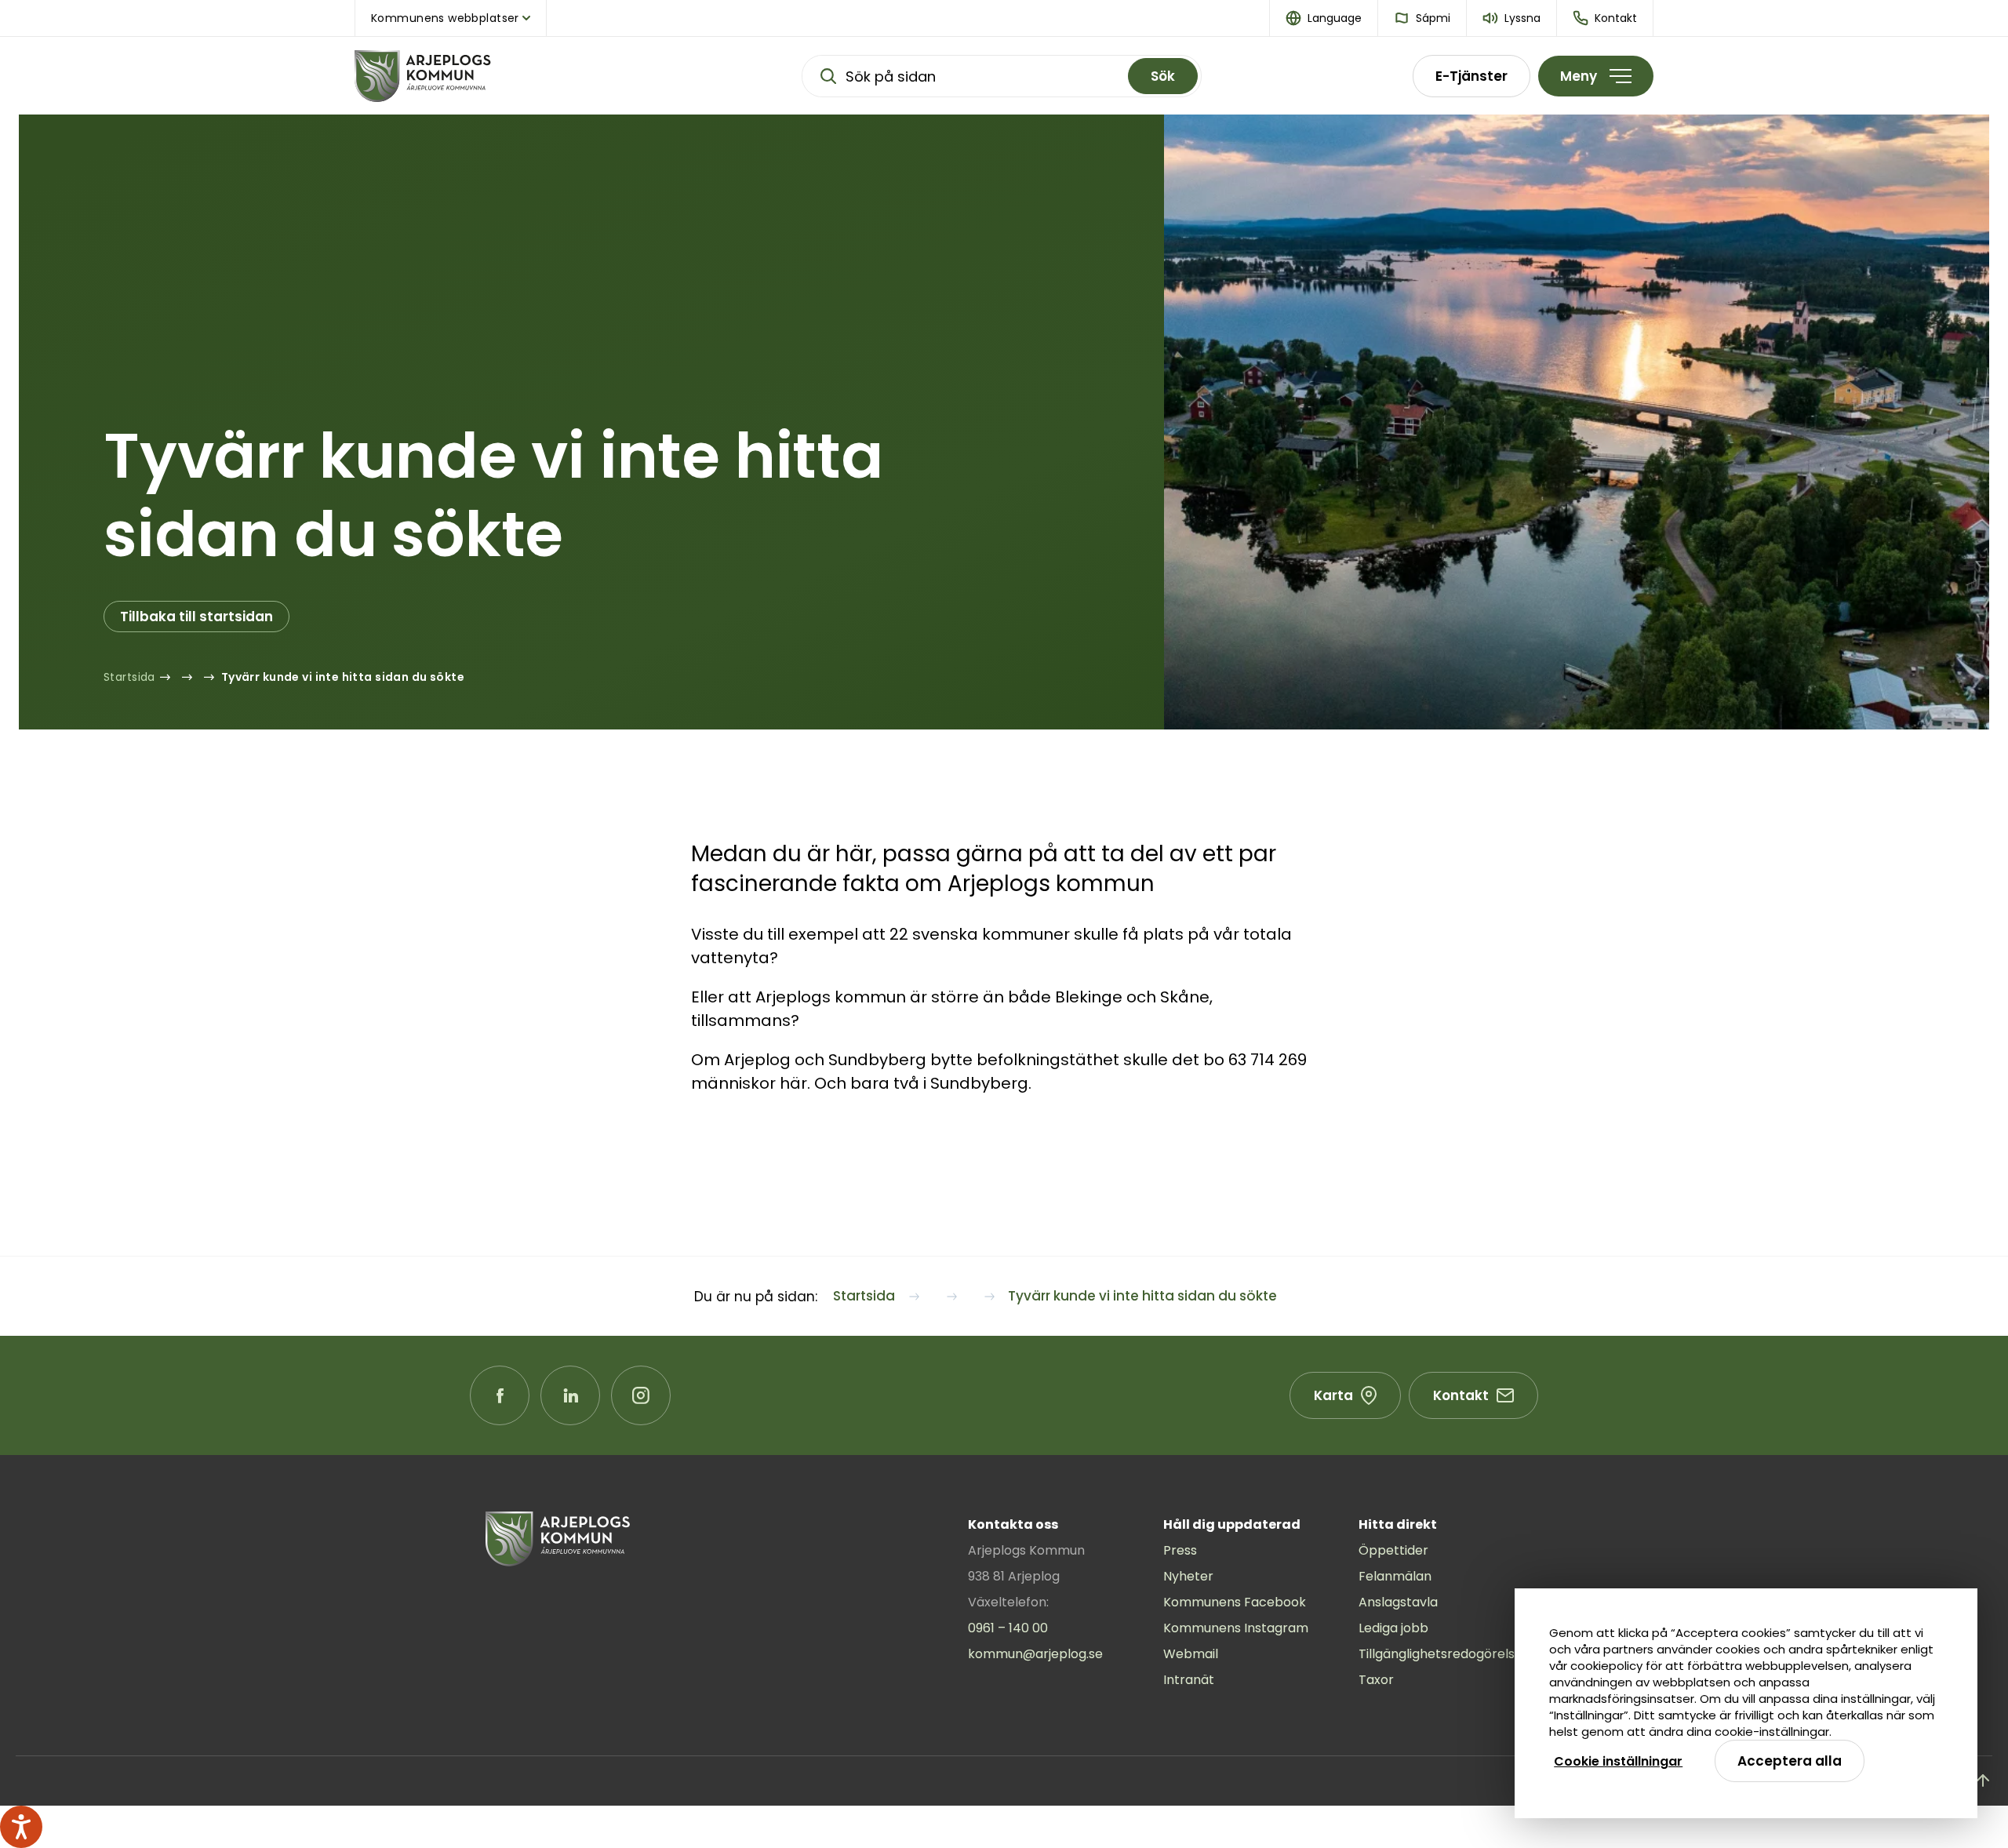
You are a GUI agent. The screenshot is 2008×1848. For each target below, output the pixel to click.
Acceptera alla (1790, 1761)
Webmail (1191, 1654)
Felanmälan (1395, 1576)
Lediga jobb (1393, 1628)
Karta (1333, 1395)
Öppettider (1393, 1550)
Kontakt (1461, 1395)
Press (1180, 1550)
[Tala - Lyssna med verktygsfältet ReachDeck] (21, 1827)
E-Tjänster (1471, 76)
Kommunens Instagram (1236, 1628)
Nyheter (1188, 1576)
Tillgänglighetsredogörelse (1441, 1654)
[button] (1324, 18)
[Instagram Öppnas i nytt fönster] (641, 1395)
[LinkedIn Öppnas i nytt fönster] (570, 1395)
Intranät (1189, 1680)
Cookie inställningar (1618, 1761)
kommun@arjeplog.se (1035, 1654)
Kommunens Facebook (1235, 1602)
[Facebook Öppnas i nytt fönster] (500, 1395)
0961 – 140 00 (1008, 1628)
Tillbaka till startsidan (196, 617)
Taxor (1376, 1680)
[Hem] (472, 76)
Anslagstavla (1398, 1602)
